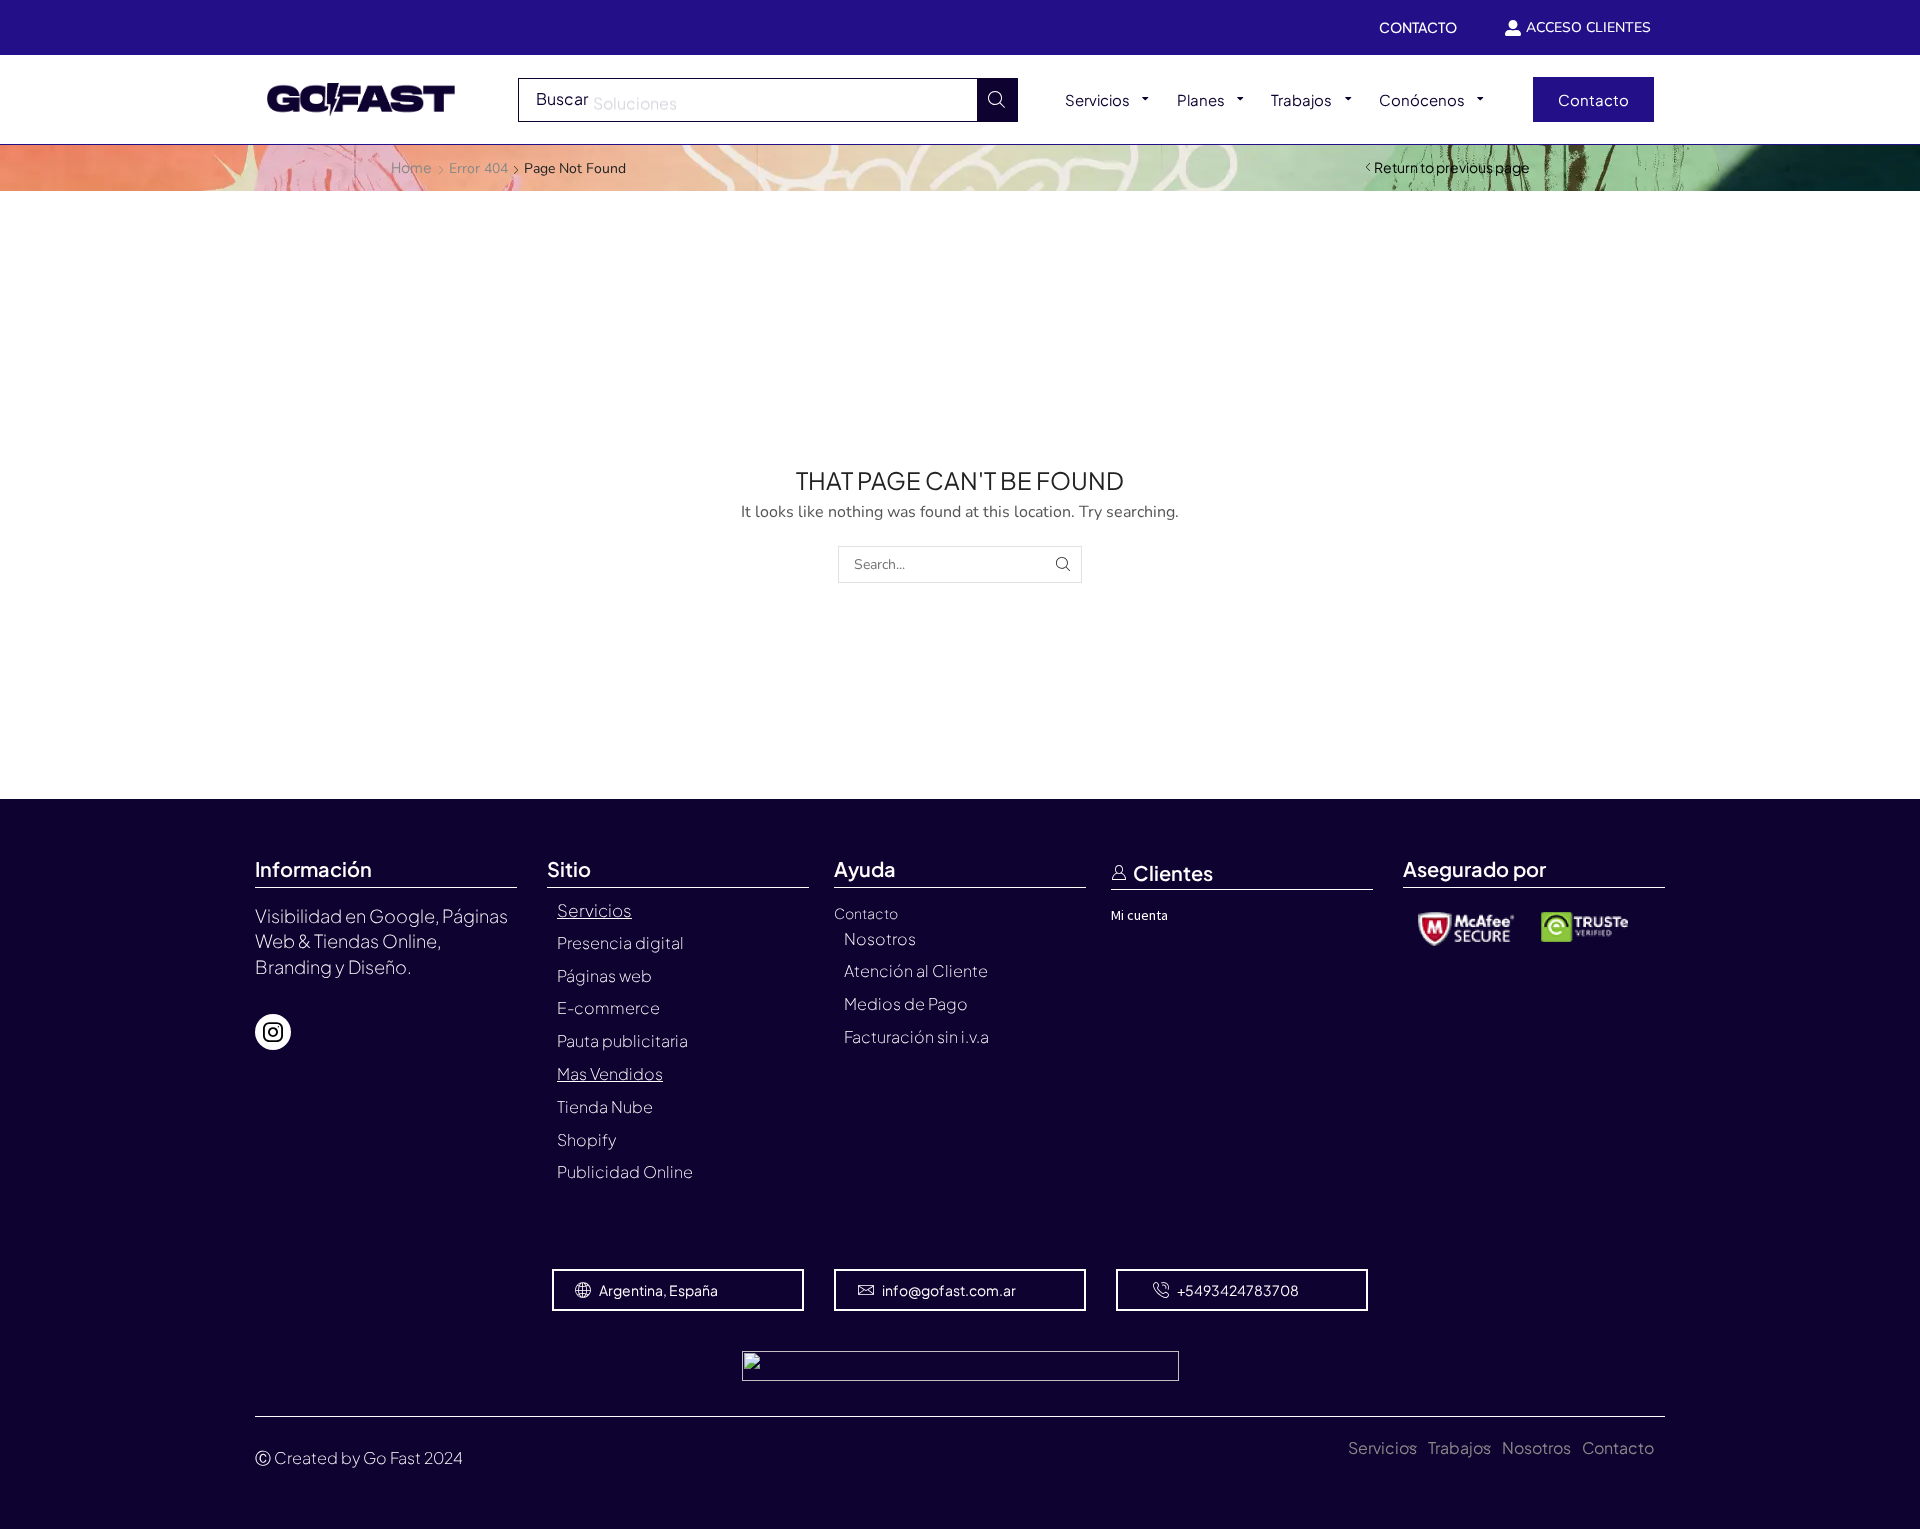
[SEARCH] (1063, 564)
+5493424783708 (1238, 1290)
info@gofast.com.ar (949, 1290)
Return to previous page (1452, 167)
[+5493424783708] (1161, 1290)
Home (411, 167)
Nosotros (1536, 1447)
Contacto (1618, 1447)
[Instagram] (273, 1032)
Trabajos (1459, 1447)
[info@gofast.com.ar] (866, 1290)
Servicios (1382, 1447)
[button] (1593, 99)
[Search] (997, 100)
